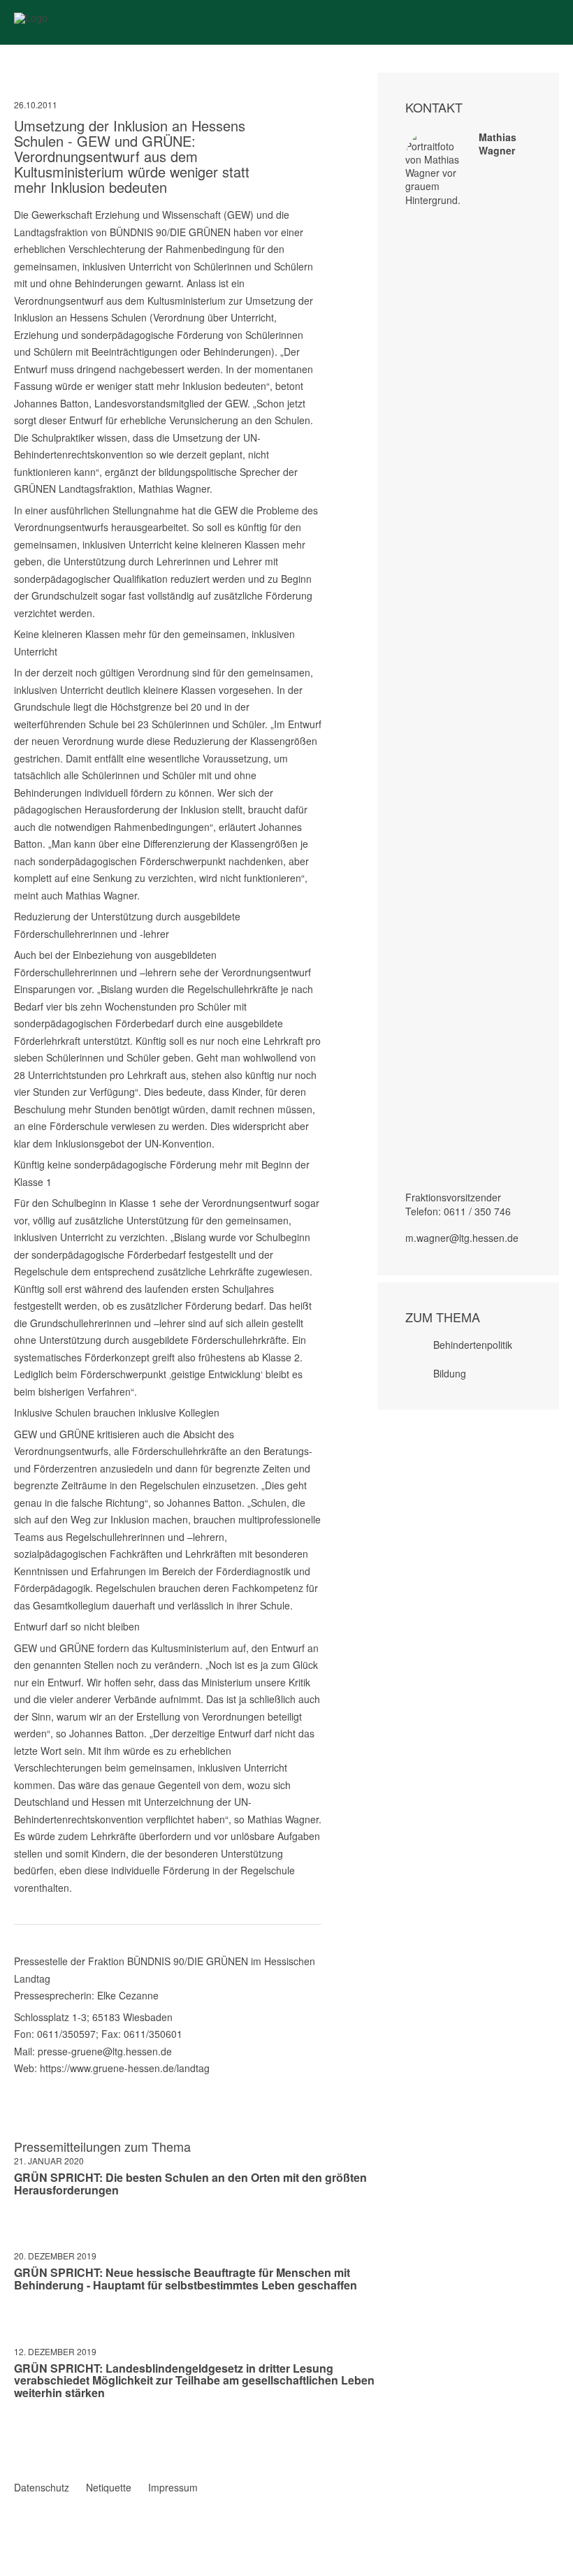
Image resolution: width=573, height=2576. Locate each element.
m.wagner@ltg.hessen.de (462, 1238)
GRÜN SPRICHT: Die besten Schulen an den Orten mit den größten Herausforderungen (190, 2184)
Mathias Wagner (498, 144)
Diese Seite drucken (316, 2447)
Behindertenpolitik (473, 1345)
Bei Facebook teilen (20, 2433)
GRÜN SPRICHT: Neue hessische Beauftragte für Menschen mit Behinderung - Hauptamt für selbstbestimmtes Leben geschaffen (186, 2279)
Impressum (173, 2487)
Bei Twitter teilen (38, 2433)
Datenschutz (42, 2487)
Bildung (450, 1373)
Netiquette (109, 2487)
